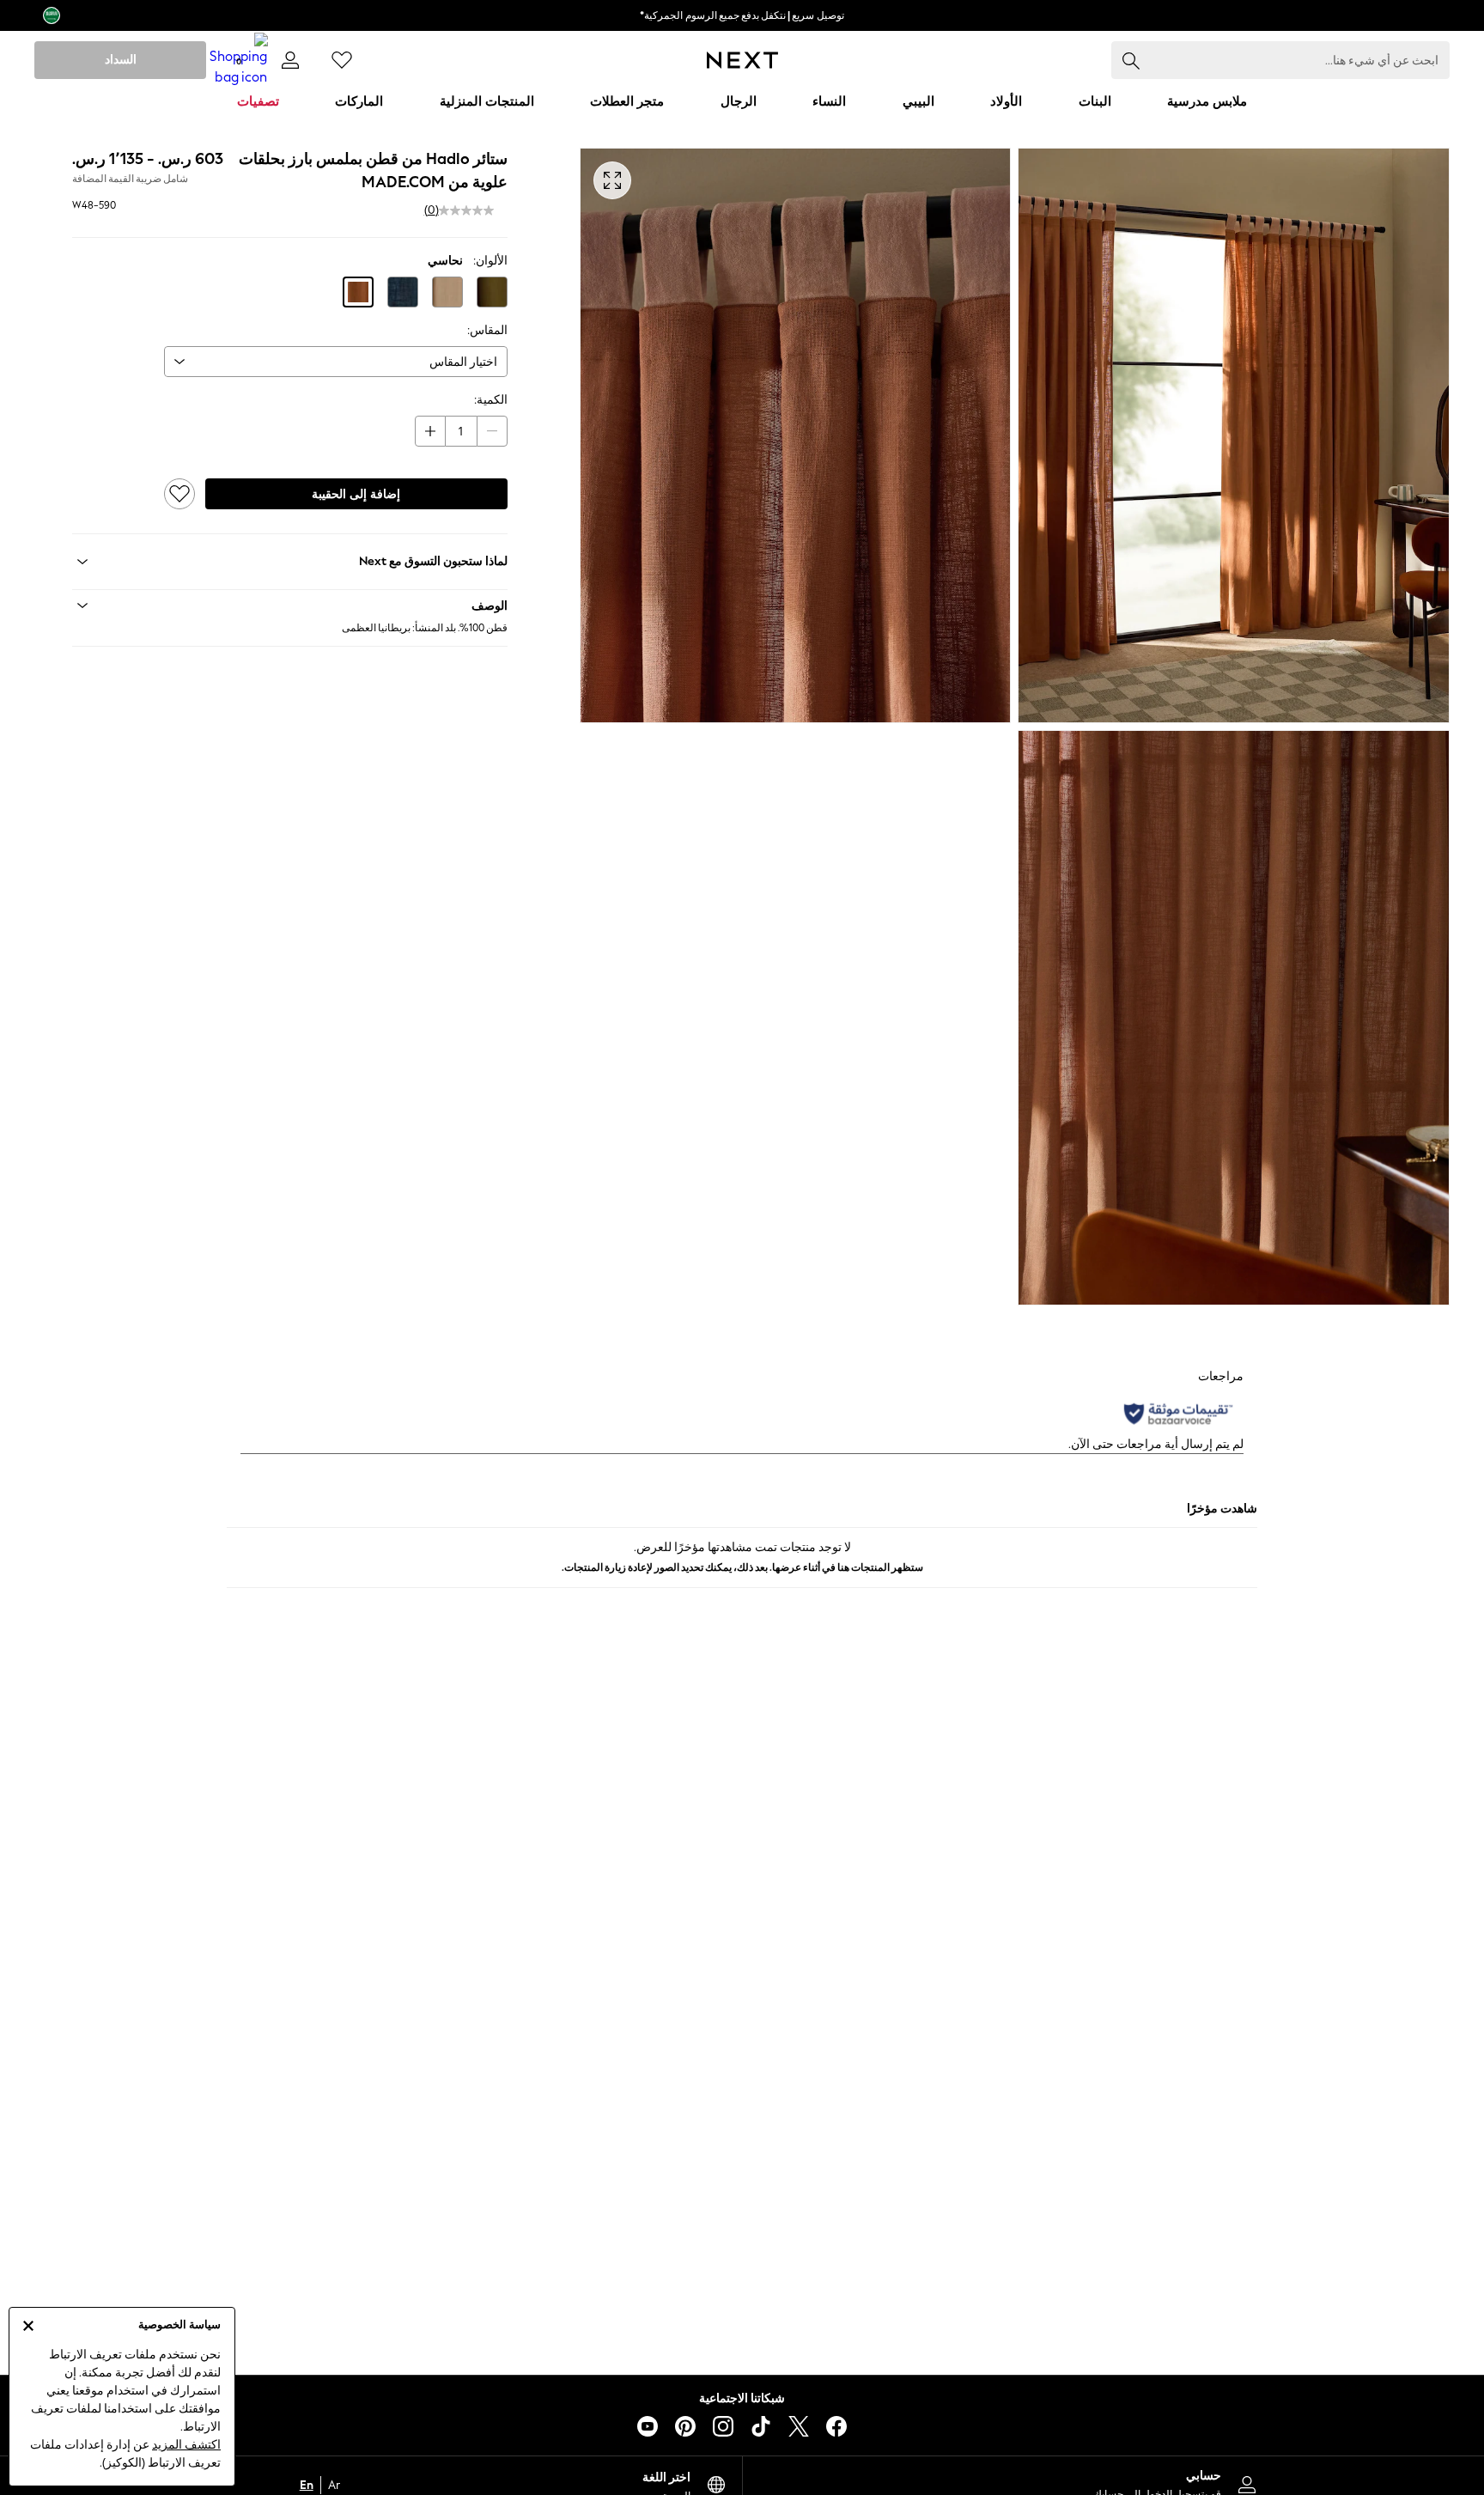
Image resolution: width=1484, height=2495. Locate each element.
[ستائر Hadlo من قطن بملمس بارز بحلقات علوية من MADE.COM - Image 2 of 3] (796, 435)
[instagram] (723, 2426)
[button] (492, 292)
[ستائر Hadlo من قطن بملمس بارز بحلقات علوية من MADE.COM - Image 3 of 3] (1234, 1018)
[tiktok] (761, 2426)
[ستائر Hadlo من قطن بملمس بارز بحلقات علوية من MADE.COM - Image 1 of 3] (1234, 435)
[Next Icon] (742, 60)
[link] (290, 60)
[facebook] (836, 2426)
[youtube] (648, 2426)
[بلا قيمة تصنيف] (466, 210)
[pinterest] (685, 2426)
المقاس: (487, 330)
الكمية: (491, 400)
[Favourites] (342, 60)
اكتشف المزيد (186, 2445)
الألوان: (490, 261)
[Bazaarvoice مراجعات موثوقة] (1178, 1414)
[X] (799, 2426)
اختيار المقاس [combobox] (463, 362)
